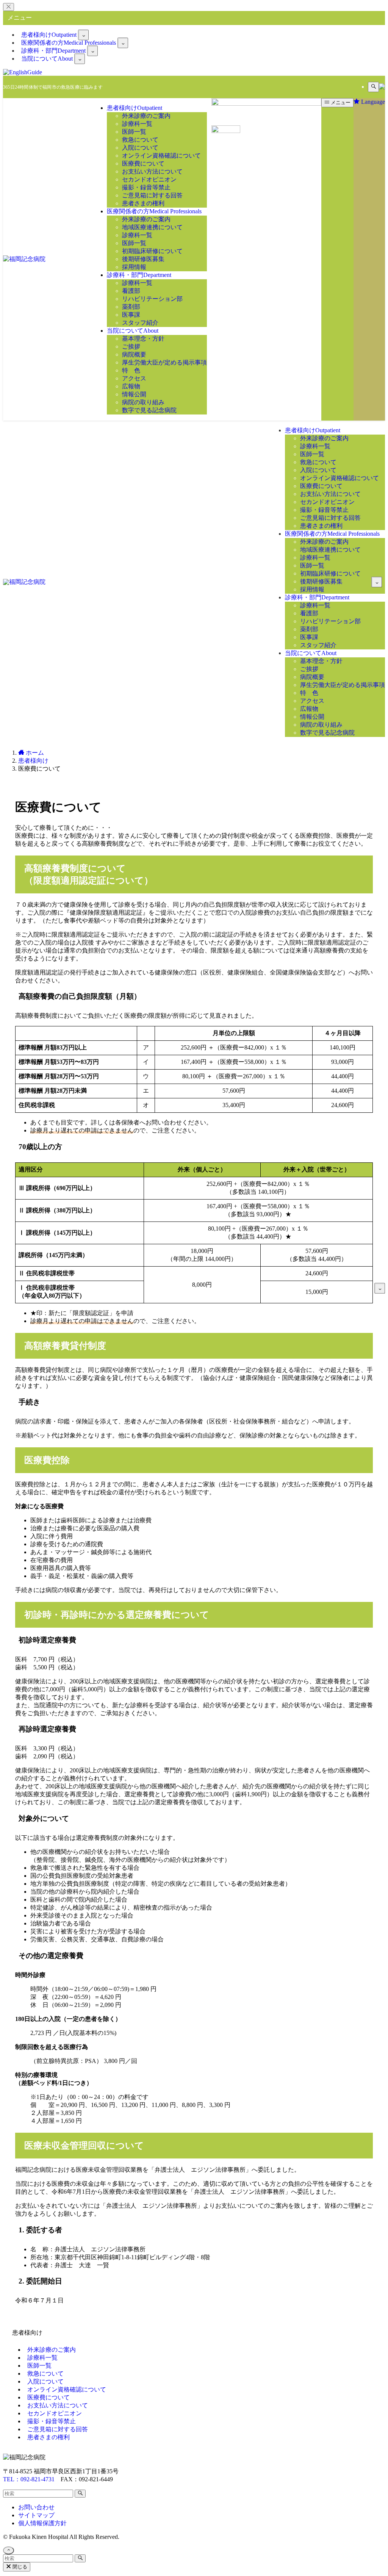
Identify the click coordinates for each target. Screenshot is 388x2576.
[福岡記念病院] (24, 259)
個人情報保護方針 (42, 2523)
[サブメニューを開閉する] (83, 35)
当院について (47, 59)
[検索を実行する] (80, 2494)
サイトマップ (36, 2515)
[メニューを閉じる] (9, 7)
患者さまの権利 (48, 2437)
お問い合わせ (36, 2507)
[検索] (373, 87)
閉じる (19, 2567)
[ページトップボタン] (9, 2550)
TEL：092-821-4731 (29, 2479)
